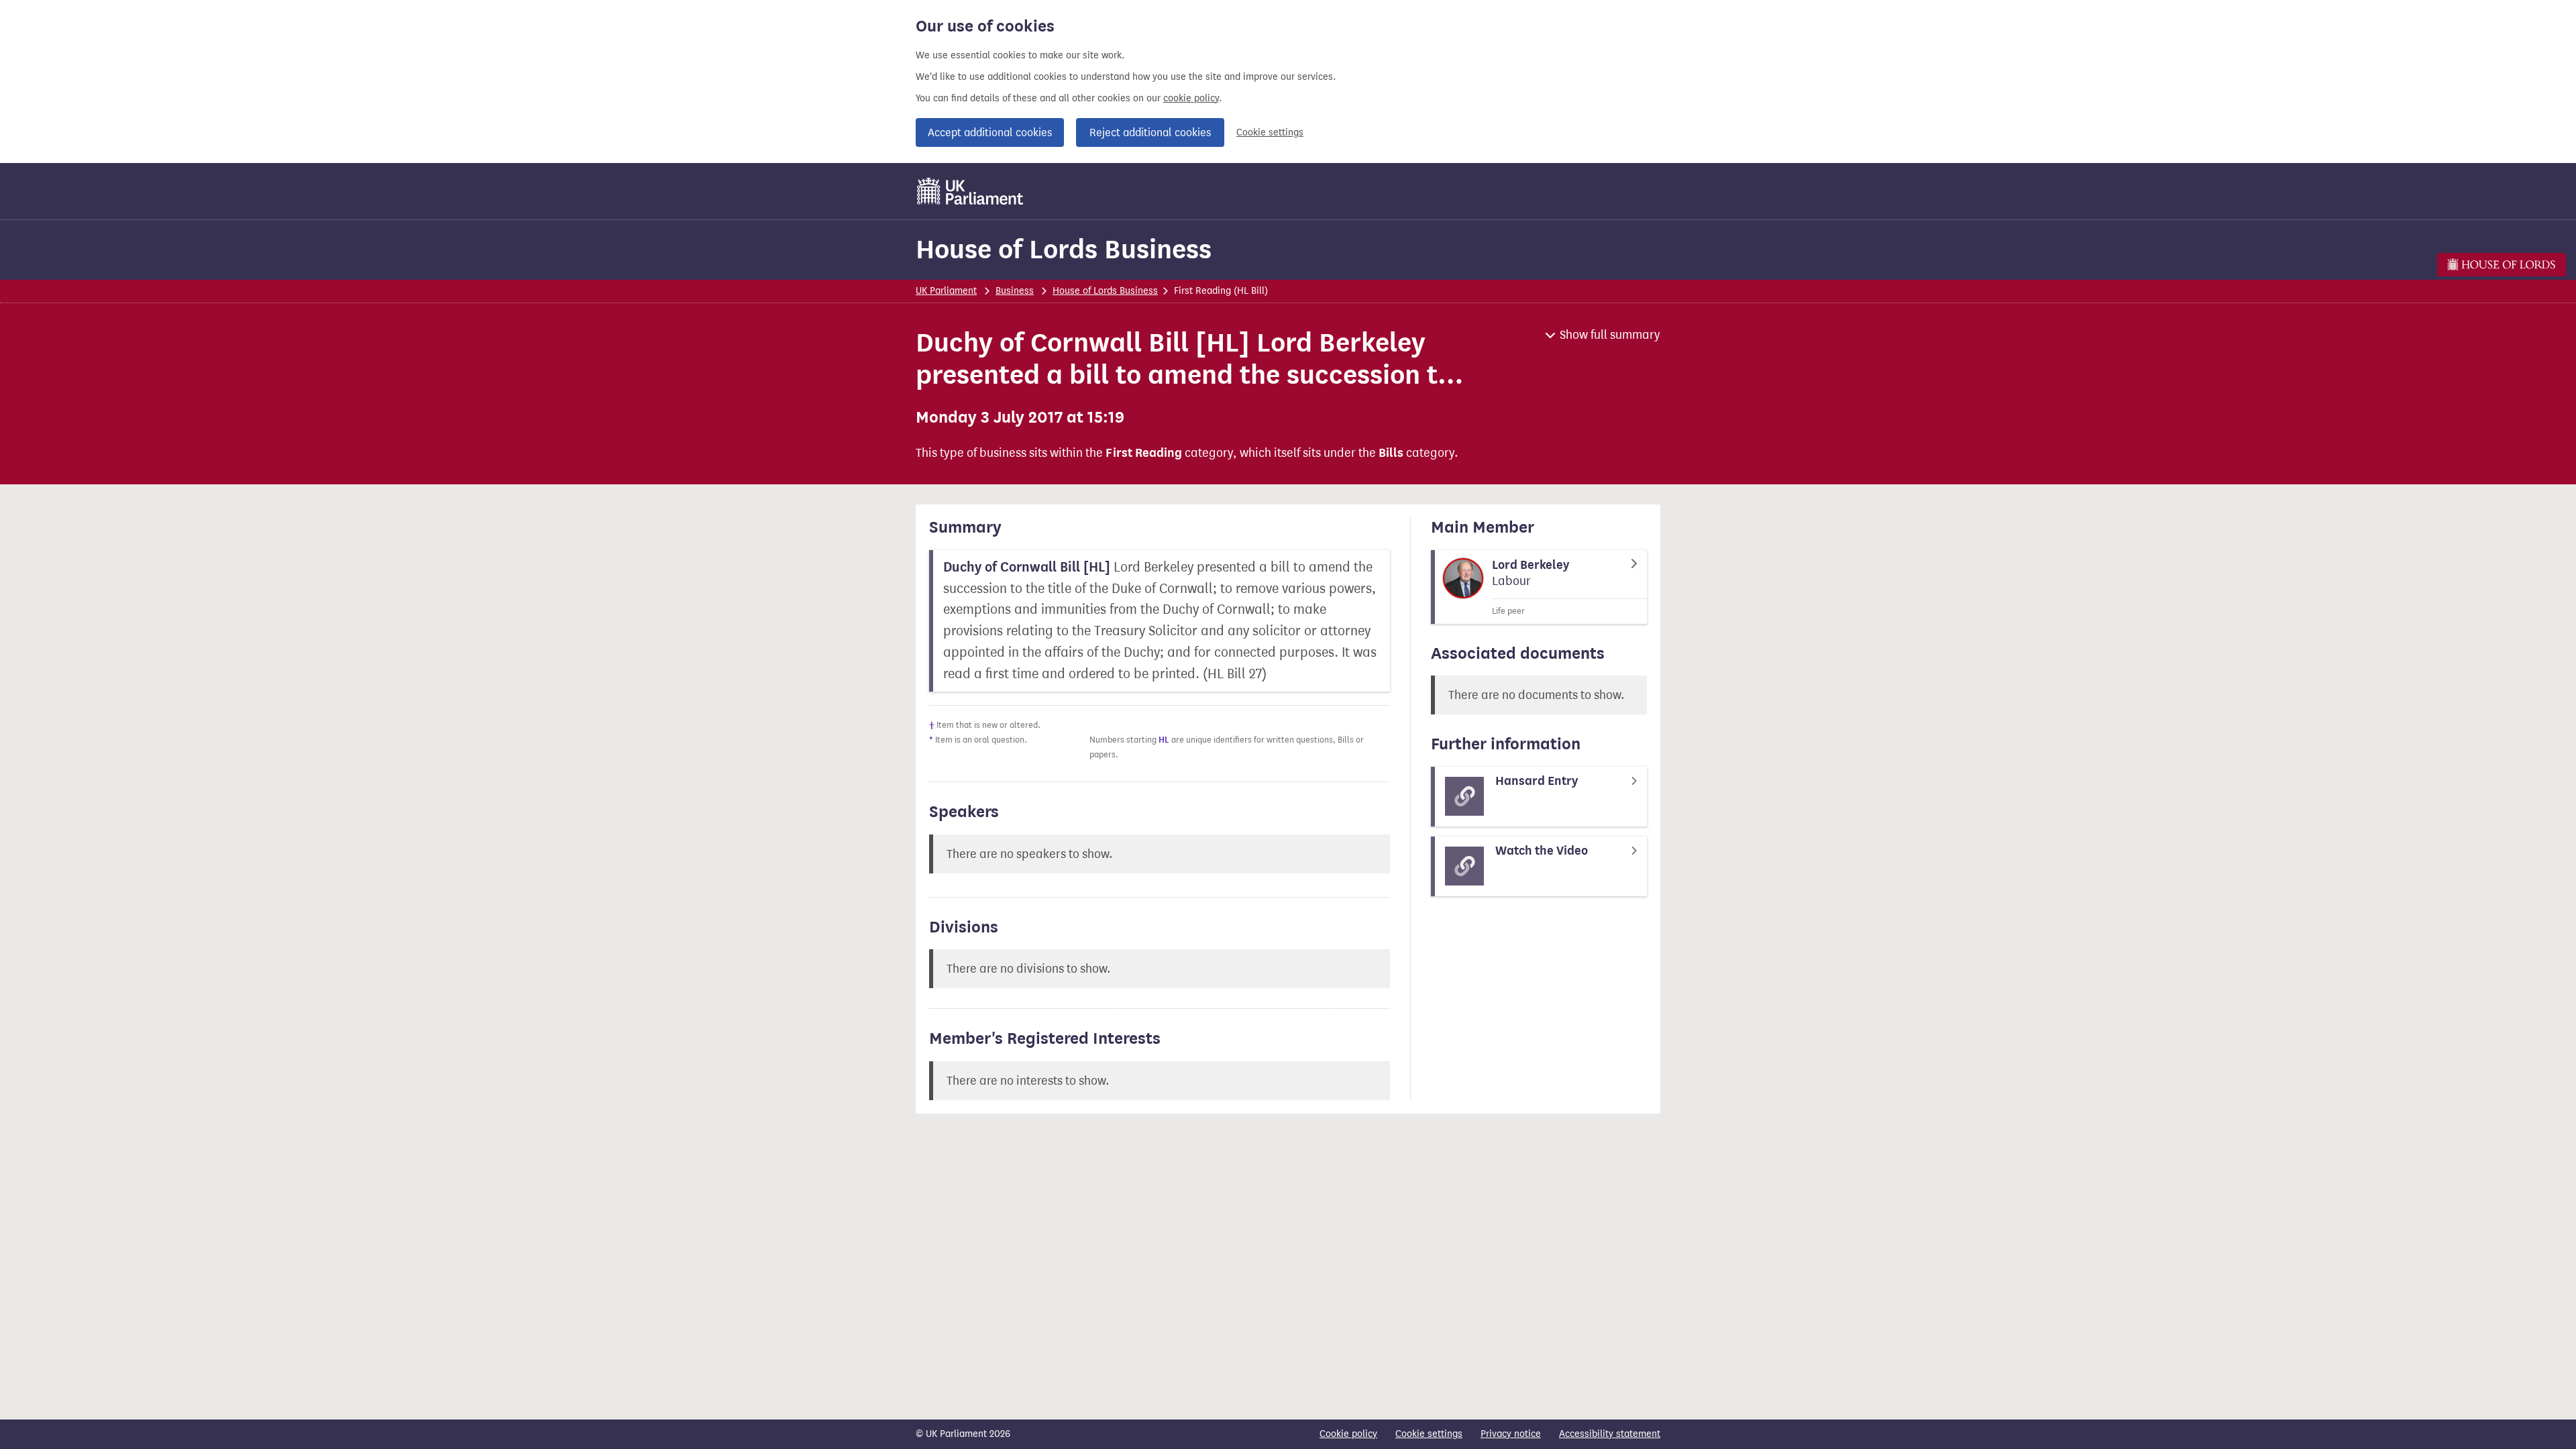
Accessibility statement (1610, 1434)
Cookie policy (1348, 1434)
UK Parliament (946, 291)
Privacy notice (1511, 1434)
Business (1015, 291)
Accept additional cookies (990, 132)
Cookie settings (1270, 132)
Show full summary (1610, 335)
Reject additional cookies (1150, 132)
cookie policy (1191, 98)
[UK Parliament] (970, 191)
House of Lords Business (1064, 249)
